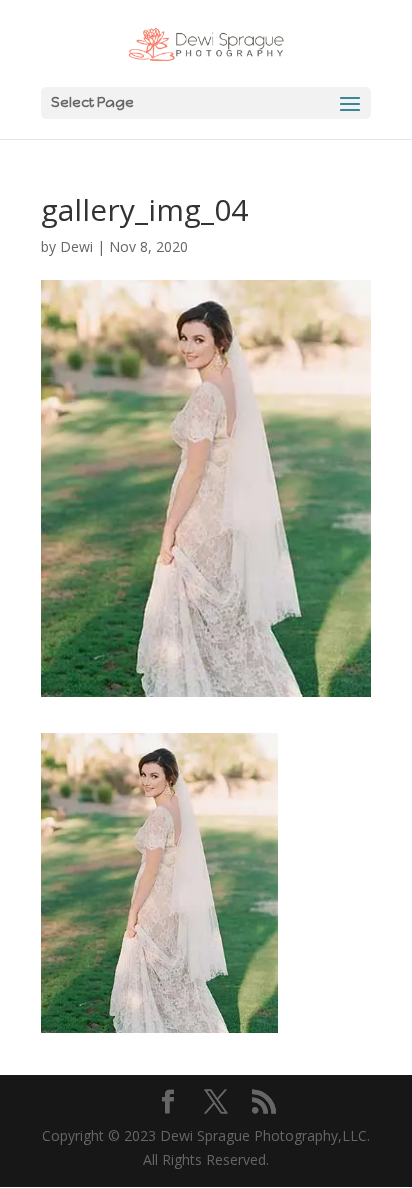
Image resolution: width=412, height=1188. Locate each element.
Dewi (76, 246)
